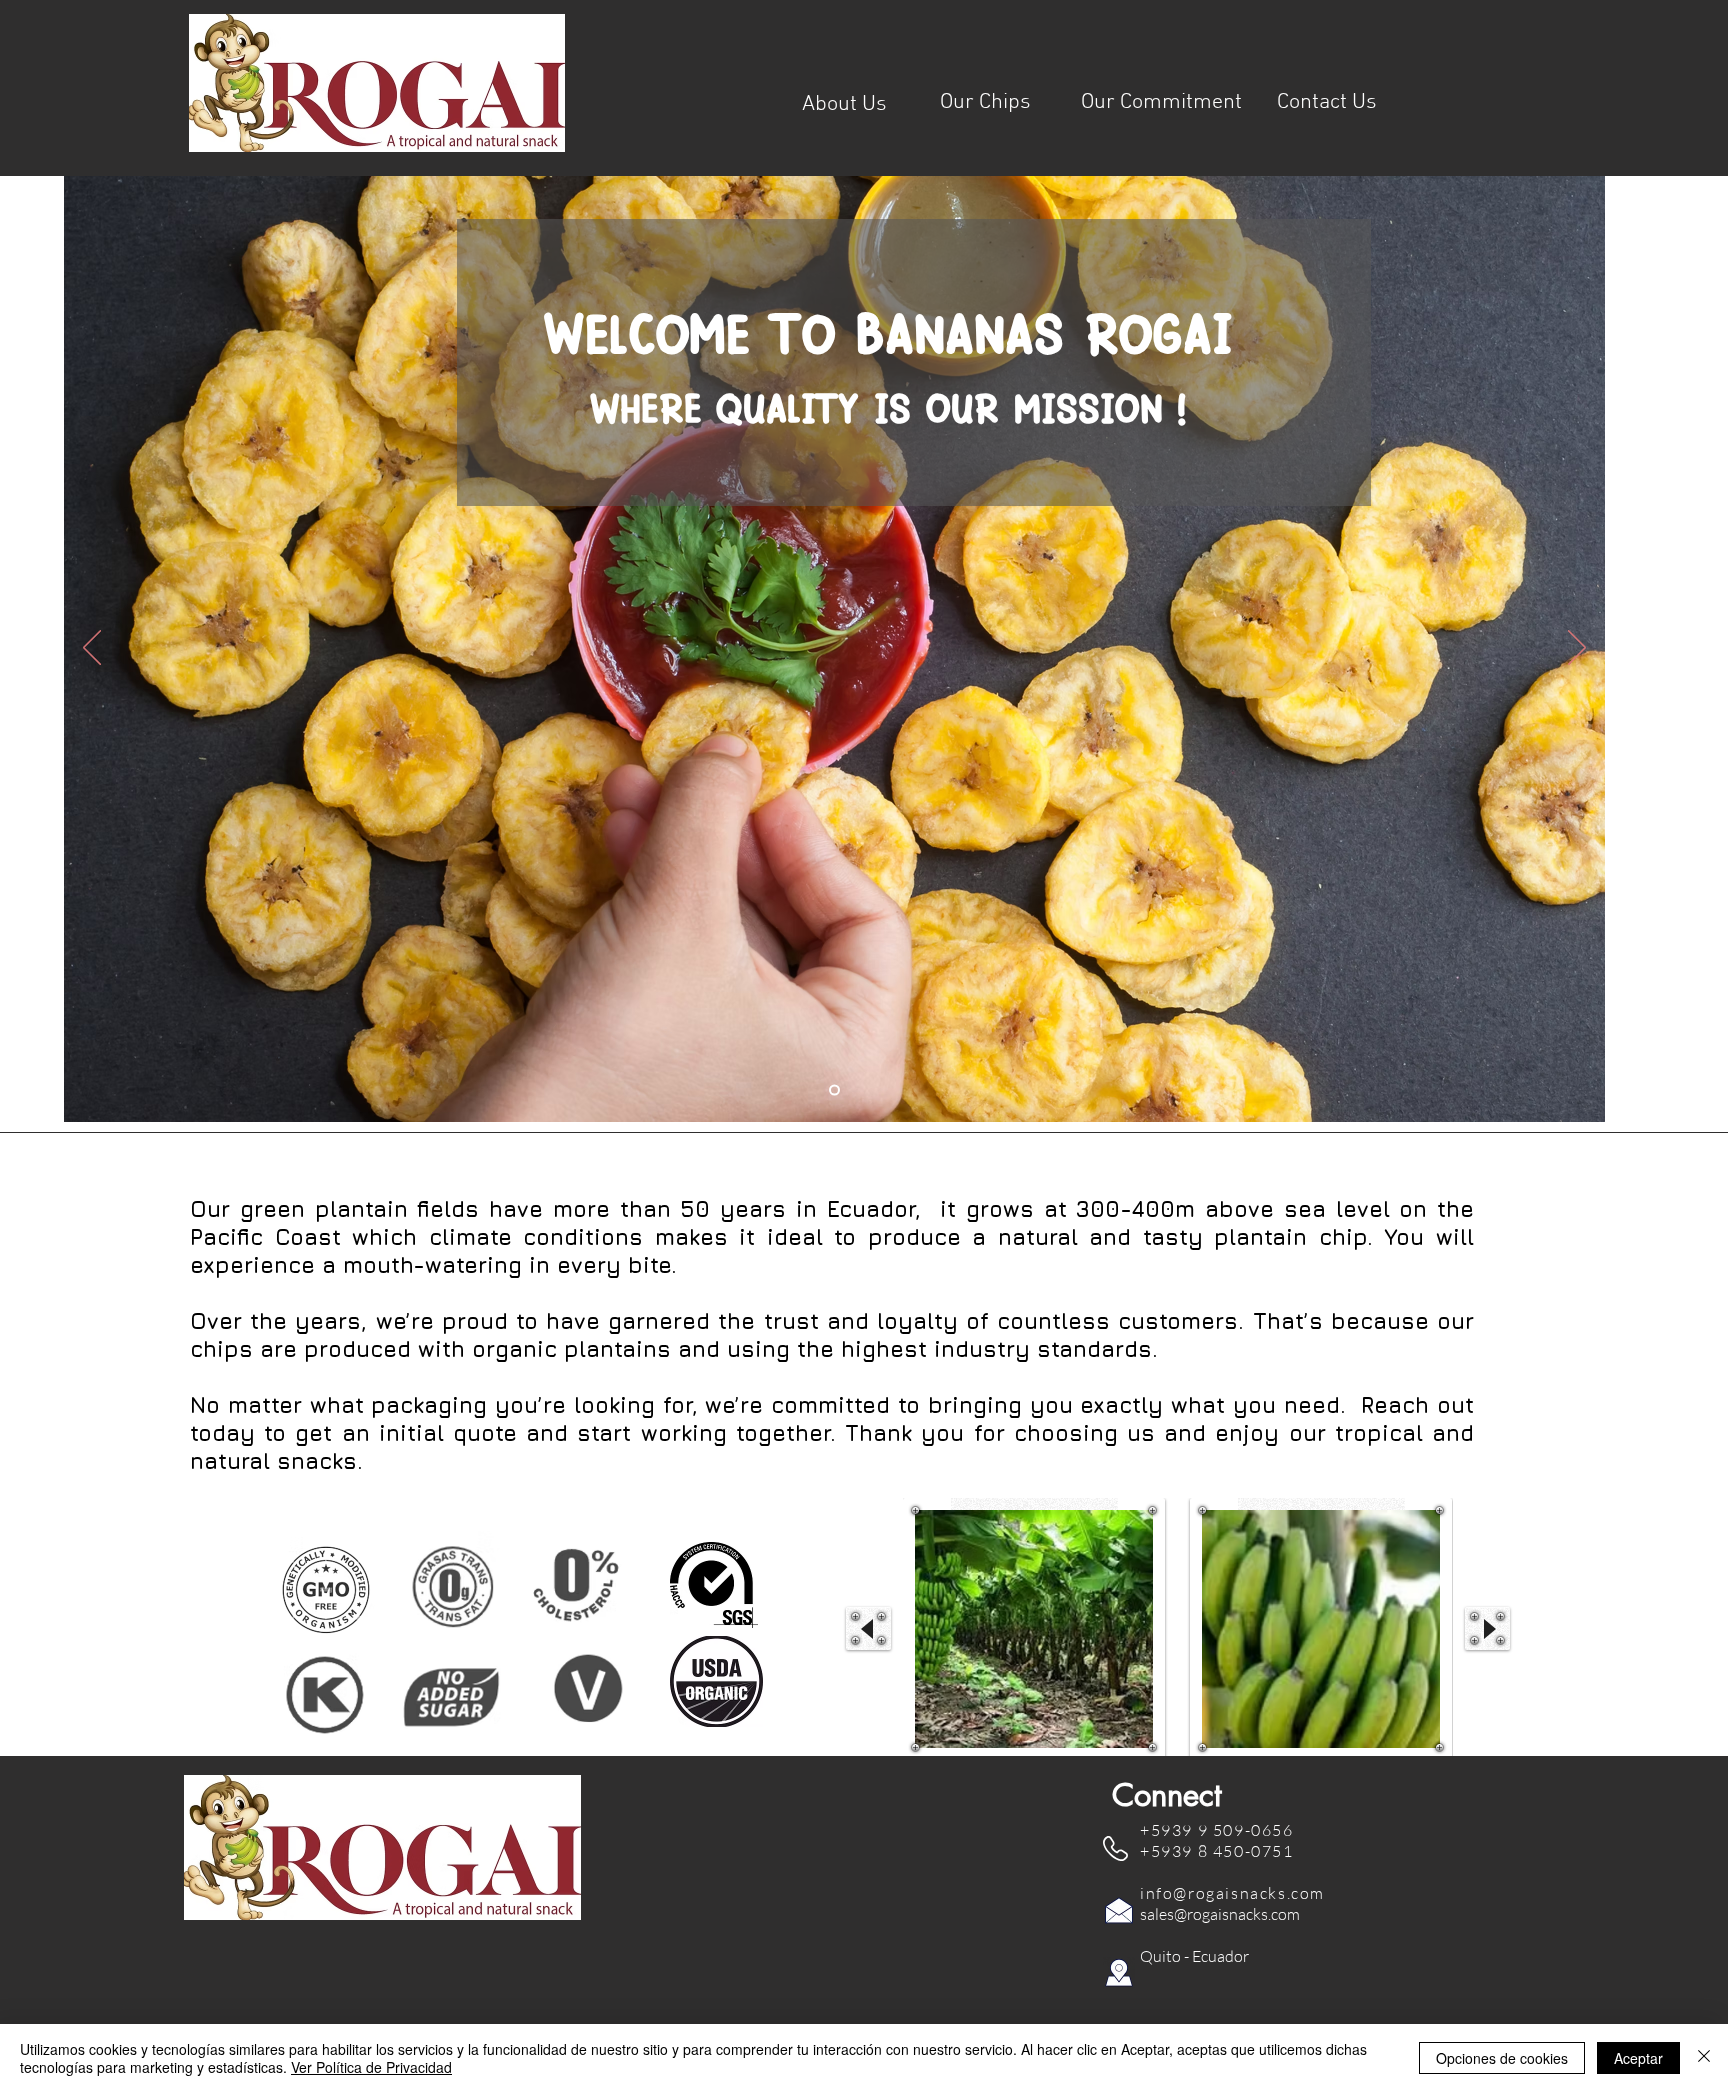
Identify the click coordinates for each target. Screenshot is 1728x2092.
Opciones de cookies (1502, 2058)
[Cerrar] (1704, 2058)
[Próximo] (1577, 649)
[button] (1034, 1629)
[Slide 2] (834, 1090)
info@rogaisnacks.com (1232, 1893)
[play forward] (1487, 1628)
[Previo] (92, 649)
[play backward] (868, 1628)
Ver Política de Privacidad (371, 2067)
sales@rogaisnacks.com (1220, 1914)
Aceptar (1638, 2058)
